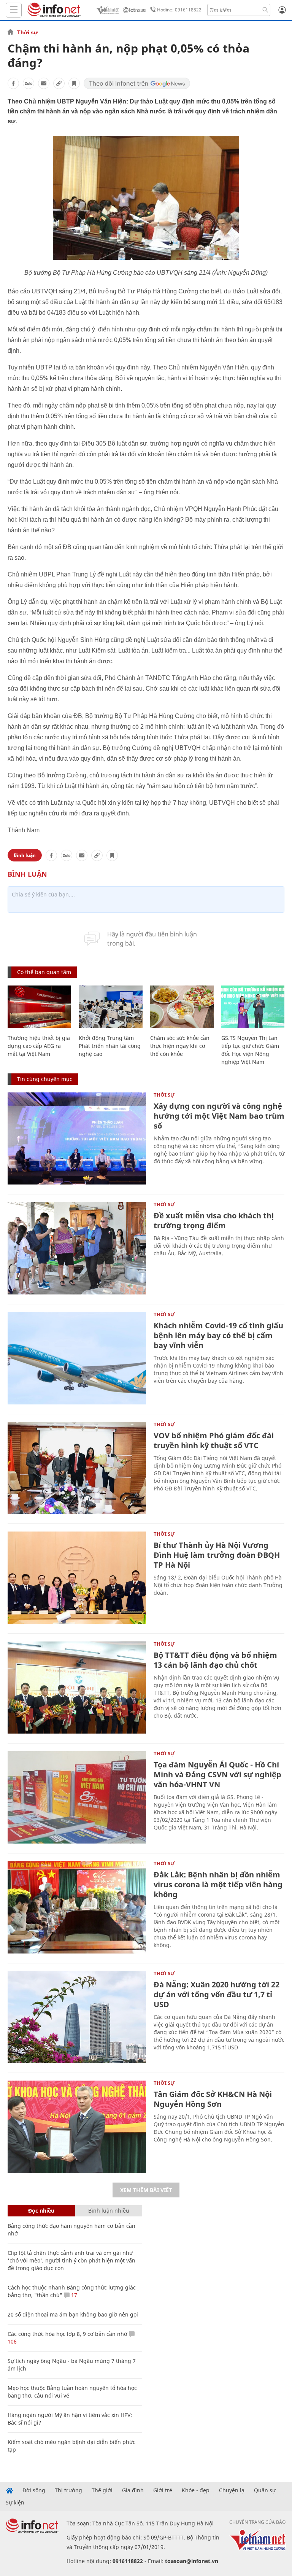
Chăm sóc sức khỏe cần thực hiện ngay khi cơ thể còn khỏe (180, 1046)
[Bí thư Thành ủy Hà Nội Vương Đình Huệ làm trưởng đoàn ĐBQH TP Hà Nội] (77, 1578)
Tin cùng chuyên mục (45, 1079)
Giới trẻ (163, 2490)
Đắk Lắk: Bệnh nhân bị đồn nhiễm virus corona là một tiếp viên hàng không (218, 1884)
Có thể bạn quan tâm (44, 972)
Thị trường (68, 2490)
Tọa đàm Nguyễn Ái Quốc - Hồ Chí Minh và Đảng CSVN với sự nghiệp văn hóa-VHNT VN (217, 1774)
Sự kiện (15, 2503)
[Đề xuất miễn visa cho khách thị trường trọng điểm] (77, 1248)
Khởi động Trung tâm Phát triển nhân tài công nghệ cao (110, 1046)
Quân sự (265, 2490)
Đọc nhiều (41, 2211)
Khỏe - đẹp (196, 2490)
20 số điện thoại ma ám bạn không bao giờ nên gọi (73, 2314)
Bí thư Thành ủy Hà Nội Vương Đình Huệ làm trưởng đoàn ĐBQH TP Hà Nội (217, 1555)
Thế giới (102, 2490)
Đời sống (34, 2490)
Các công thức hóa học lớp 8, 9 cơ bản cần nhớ (67, 2334)
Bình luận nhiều (109, 2211)
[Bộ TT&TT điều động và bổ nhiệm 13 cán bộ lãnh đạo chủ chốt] (77, 1688)
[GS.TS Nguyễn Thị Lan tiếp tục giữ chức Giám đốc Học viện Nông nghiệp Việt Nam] (253, 1007)
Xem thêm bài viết (146, 2190)
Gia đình (133, 2490)
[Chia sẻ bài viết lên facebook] (13, 83)
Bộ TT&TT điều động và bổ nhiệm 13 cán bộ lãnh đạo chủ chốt (215, 1660)
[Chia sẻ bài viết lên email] (44, 83)
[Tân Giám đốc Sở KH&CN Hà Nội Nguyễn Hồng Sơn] (77, 2127)
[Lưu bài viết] (74, 83)
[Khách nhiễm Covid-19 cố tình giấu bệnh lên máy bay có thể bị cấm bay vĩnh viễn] (77, 1358)
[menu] (14, 10)
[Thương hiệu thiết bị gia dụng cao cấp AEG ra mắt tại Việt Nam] (39, 1007)
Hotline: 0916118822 (179, 10)
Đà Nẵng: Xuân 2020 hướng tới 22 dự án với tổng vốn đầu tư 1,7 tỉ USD (217, 1994)
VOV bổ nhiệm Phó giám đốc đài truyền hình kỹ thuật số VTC (214, 1440)
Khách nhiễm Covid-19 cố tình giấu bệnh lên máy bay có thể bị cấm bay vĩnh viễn (218, 1335)
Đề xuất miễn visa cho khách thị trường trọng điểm (214, 1220)
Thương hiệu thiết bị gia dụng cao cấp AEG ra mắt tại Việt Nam (39, 1046)
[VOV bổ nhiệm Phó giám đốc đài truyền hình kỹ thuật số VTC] (77, 1468)
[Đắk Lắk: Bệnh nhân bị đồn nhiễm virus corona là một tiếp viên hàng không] (77, 1907)
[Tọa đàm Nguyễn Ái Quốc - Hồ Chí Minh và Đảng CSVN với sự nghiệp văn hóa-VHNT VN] (77, 1797)
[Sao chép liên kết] (59, 83)
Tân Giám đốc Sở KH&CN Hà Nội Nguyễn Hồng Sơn (213, 2099)
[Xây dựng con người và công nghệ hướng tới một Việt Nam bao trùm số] (77, 1139)
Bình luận (25, 855)
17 (73, 2295)
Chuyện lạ (232, 2490)
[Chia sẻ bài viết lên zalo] (29, 83)
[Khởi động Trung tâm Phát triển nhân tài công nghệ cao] (110, 1007)
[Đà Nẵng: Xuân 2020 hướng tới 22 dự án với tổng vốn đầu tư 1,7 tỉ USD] (77, 2017)
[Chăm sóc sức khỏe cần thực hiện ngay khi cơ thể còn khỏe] (182, 1007)
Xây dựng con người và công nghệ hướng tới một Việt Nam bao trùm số (219, 1116)
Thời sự (27, 32)
